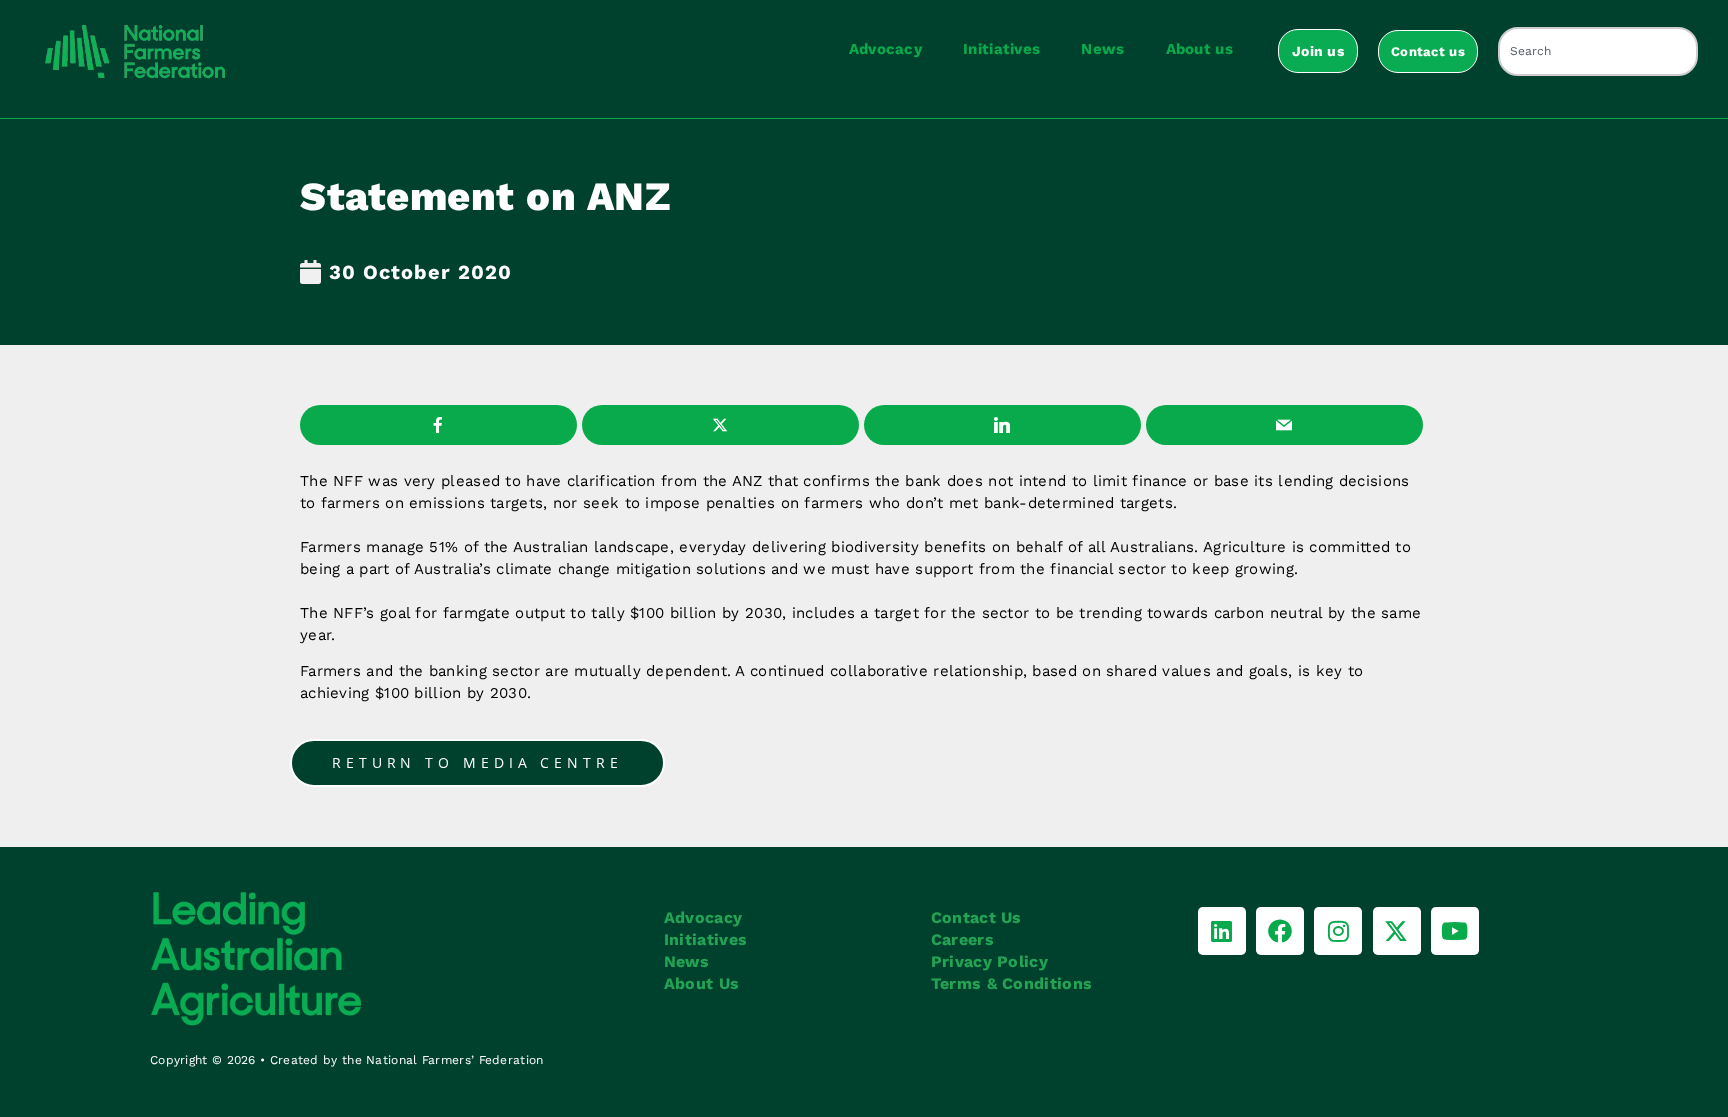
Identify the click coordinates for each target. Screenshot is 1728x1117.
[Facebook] (1280, 931)
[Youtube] (1455, 931)
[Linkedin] (1222, 931)
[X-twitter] (1397, 931)
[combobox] (1598, 51)
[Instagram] (1338, 931)
